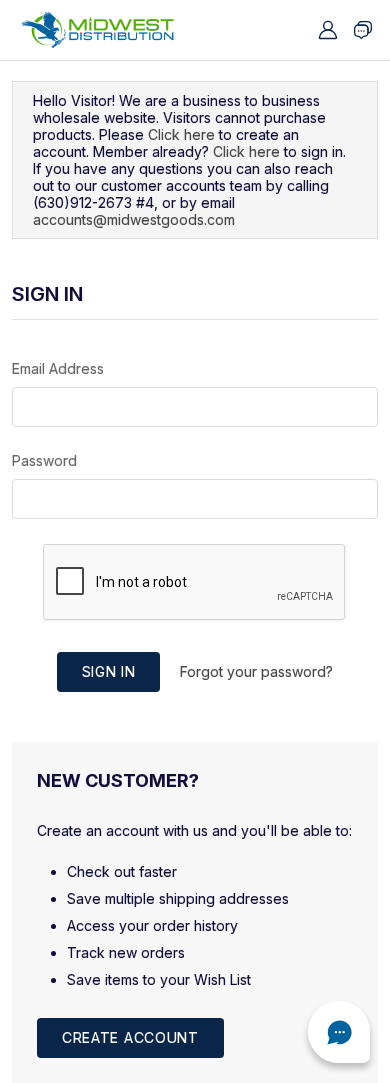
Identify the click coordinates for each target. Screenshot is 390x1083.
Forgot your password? (256, 671)
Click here (181, 134)
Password (44, 460)
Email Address (58, 368)
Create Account (130, 1037)
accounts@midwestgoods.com (134, 219)
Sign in (109, 671)
